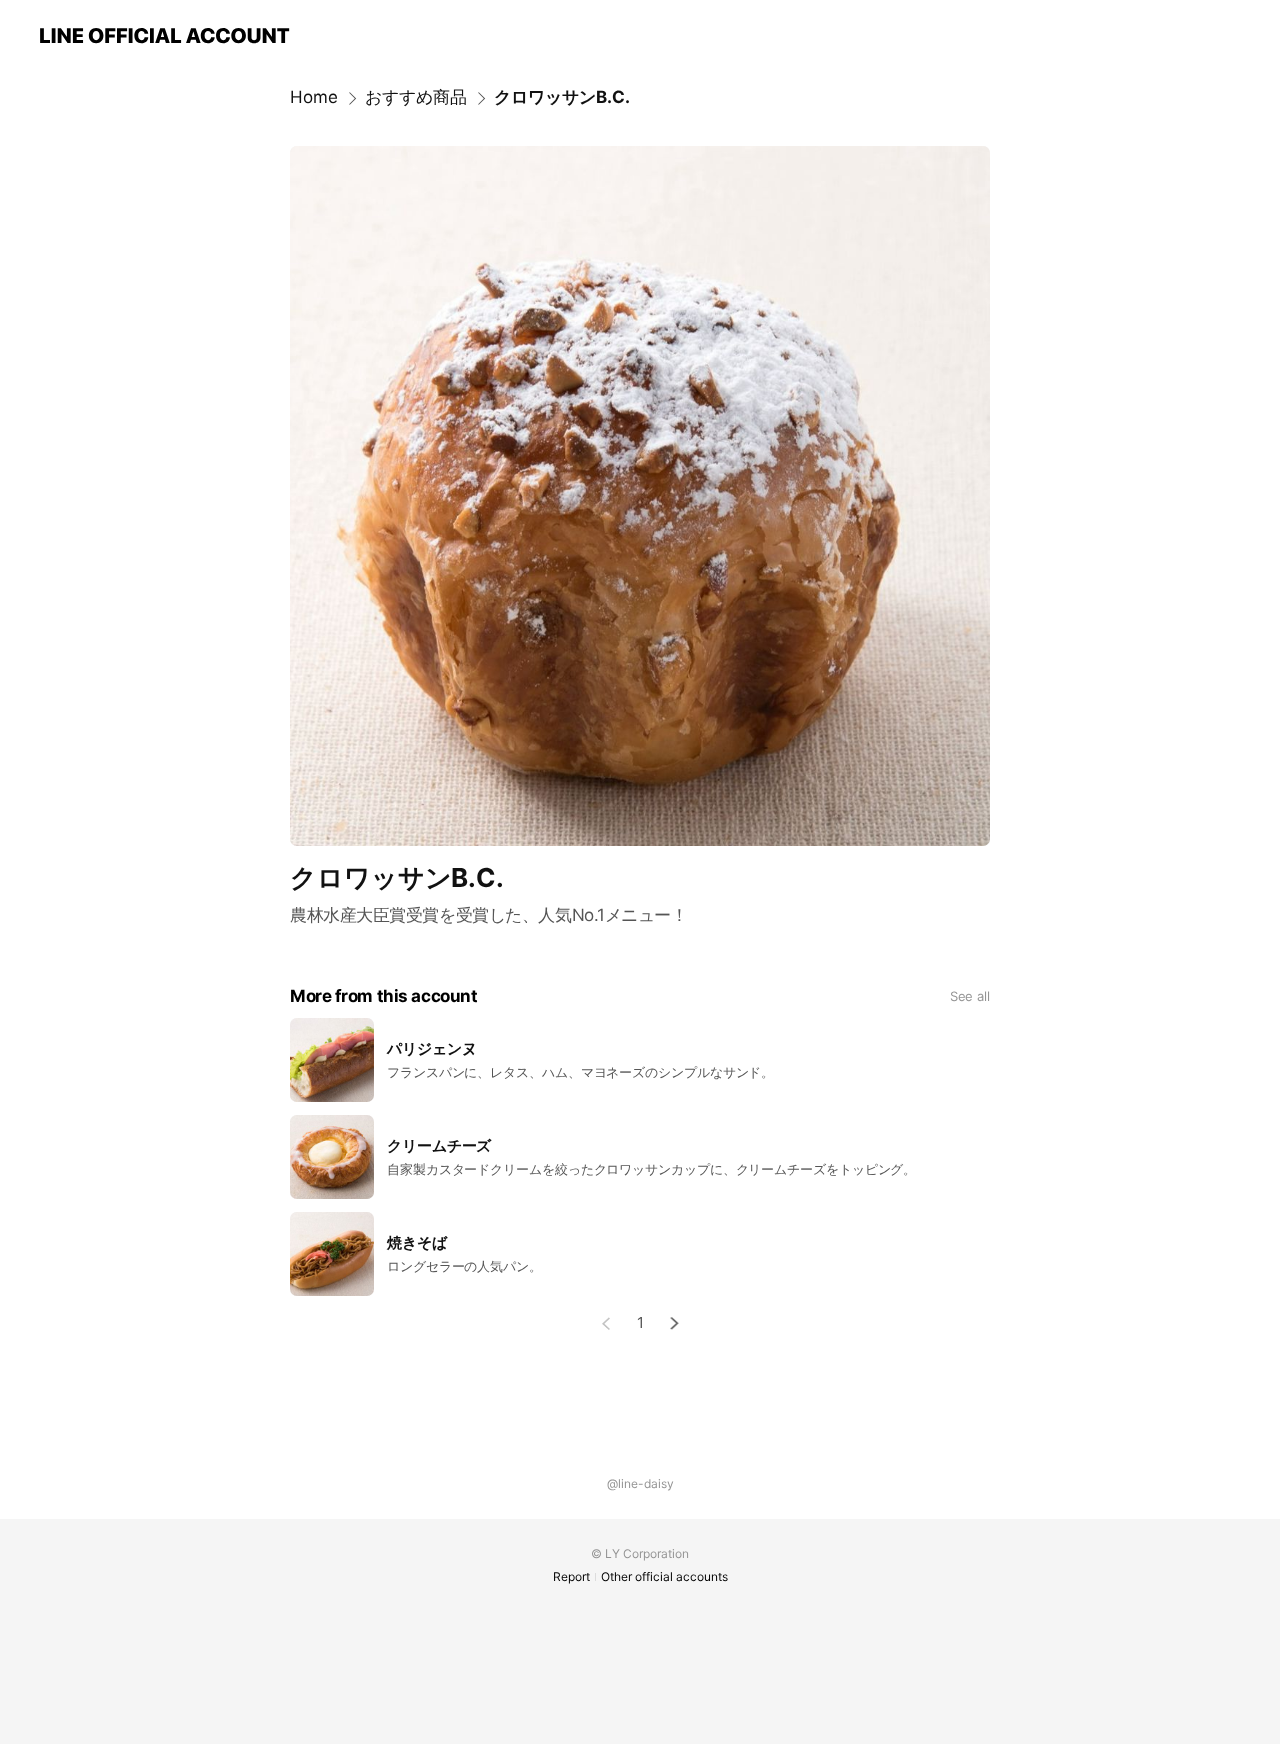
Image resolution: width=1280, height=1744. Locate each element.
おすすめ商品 (416, 97)
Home (314, 97)
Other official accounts (664, 1576)
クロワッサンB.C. (562, 97)
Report (571, 1576)
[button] (675, 1323)
